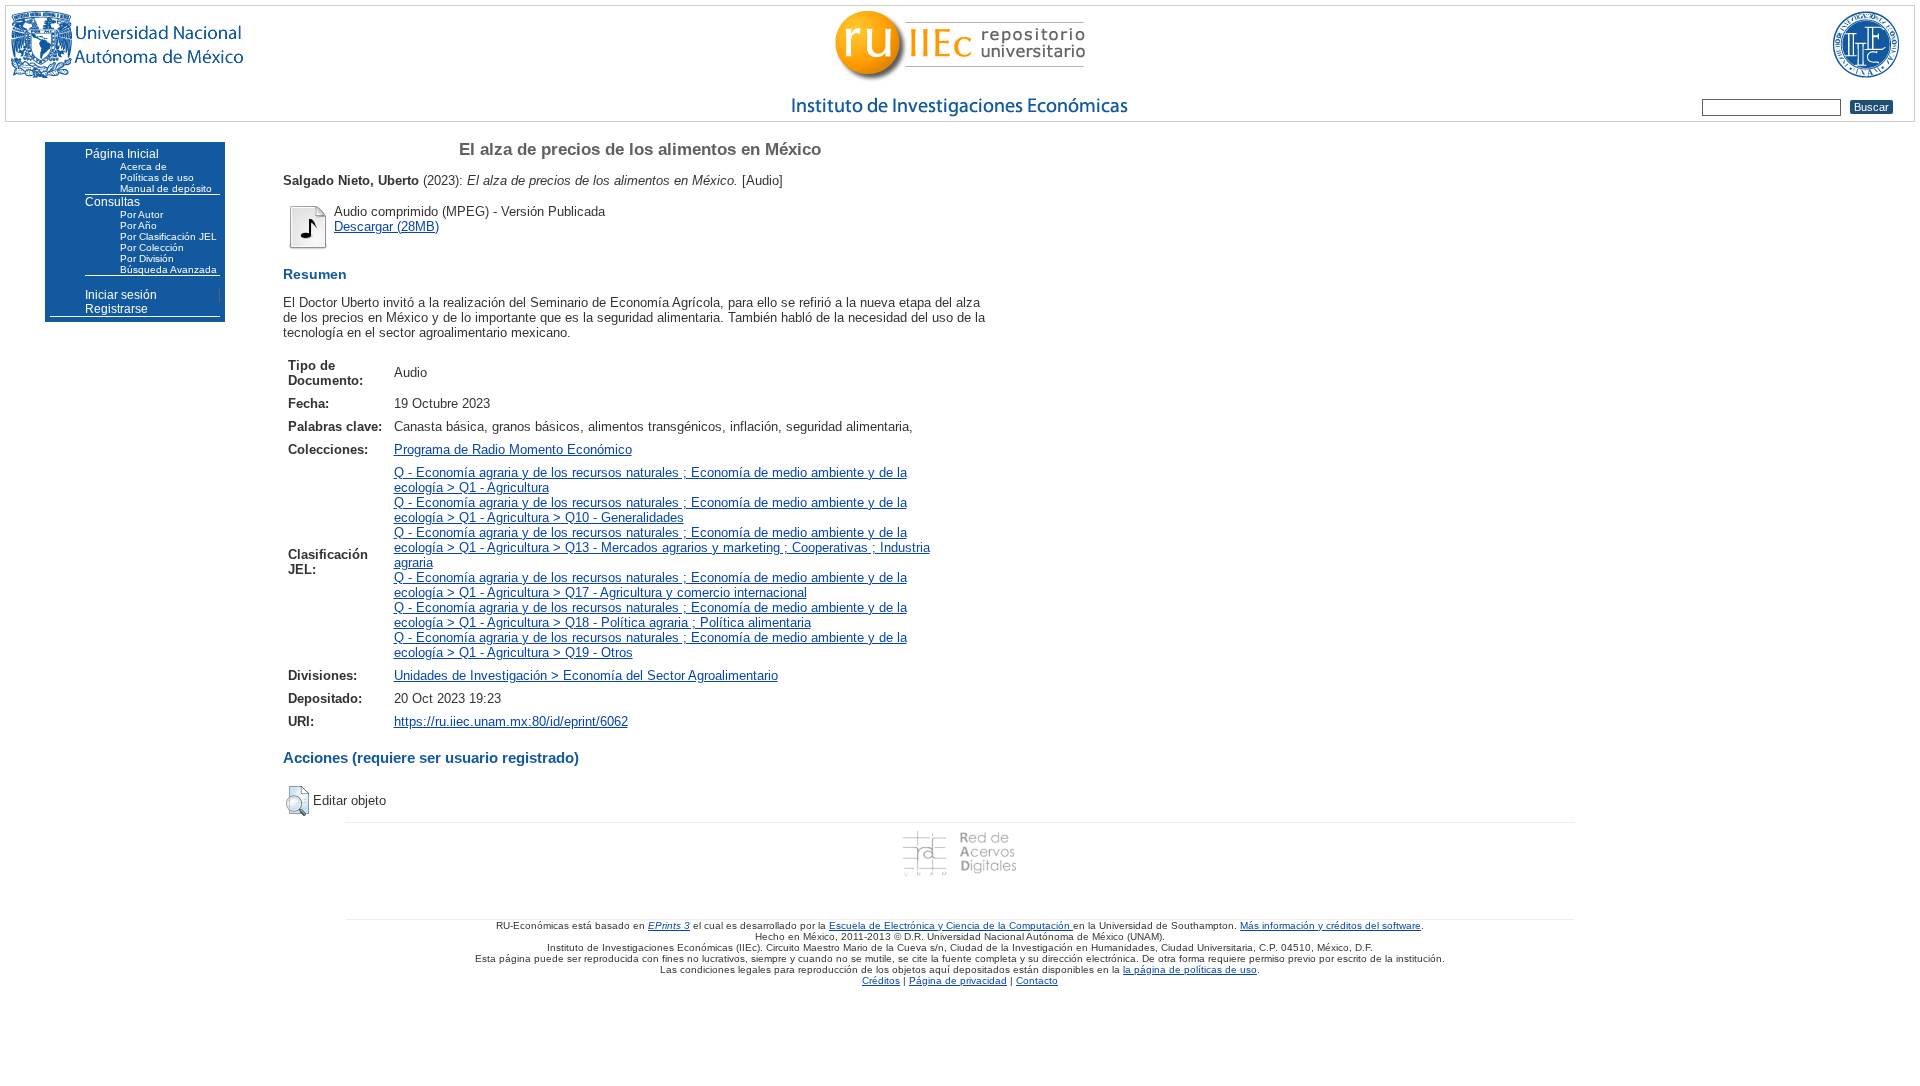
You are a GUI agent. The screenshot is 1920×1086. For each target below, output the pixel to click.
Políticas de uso (157, 177)
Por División (147, 258)
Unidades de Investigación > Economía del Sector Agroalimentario (586, 675)
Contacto (1037, 980)
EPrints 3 (669, 925)
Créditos (881, 980)
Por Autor (141, 214)
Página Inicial (122, 154)
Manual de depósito (166, 188)
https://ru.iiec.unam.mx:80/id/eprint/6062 (511, 721)
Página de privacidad (958, 980)
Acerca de (143, 166)
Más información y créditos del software (1330, 925)
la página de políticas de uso (1190, 969)
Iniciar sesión (121, 295)
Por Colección (152, 247)
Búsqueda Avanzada (168, 269)
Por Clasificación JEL (168, 236)
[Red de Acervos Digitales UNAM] (959, 852)
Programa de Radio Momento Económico (513, 449)
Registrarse (116, 309)
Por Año (138, 225)
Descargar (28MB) (386, 226)
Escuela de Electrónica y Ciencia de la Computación (951, 925)
